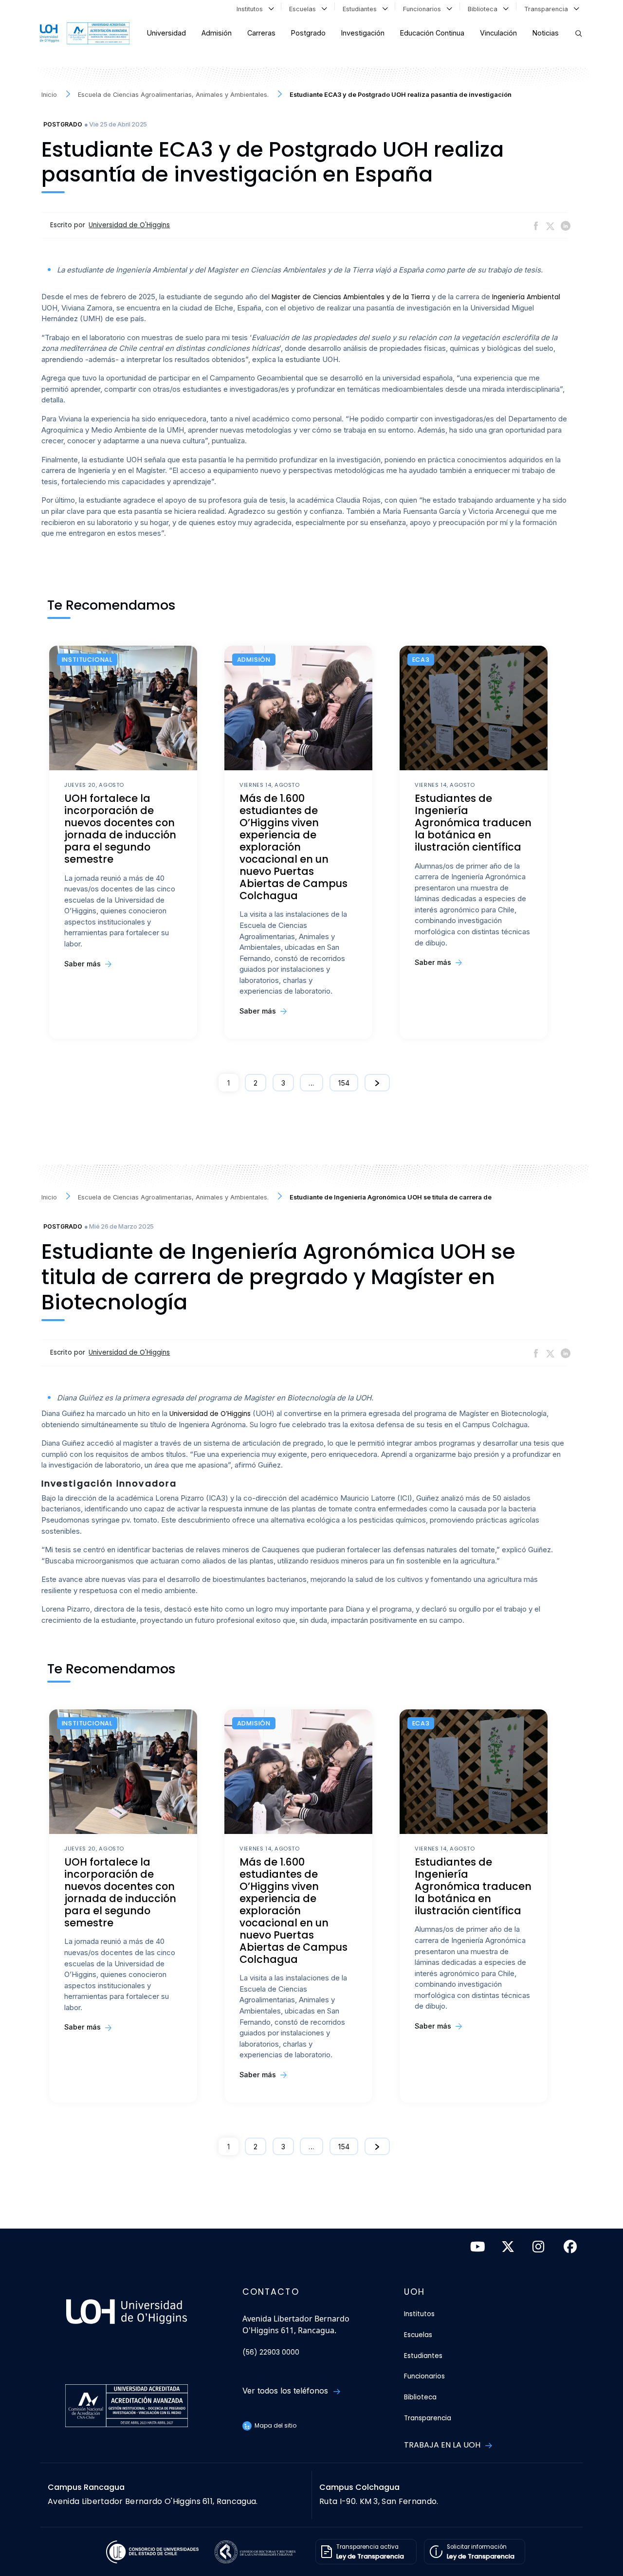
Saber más (83, 964)
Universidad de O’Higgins (210, 1414)
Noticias (546, 33)
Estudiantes (362, 9)
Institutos (252, 9)
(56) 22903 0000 (271, 2352)
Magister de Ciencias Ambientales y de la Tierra (351, 297)
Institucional (87, 660)
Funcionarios (424, 9)
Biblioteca (485, 9)
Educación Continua (432, 33)
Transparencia (548, 9)
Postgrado (308, 33)
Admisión (217, 33)
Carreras (261, 33)
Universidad (166, 33)
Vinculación (498, 33)
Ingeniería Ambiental (526, 297)
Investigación (363, 33)
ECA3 (421, 660)
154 (344, 1083)
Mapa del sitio (275, 2425)
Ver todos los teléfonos (286, 2391)
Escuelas (304, 9)
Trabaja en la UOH (443, 2445)
